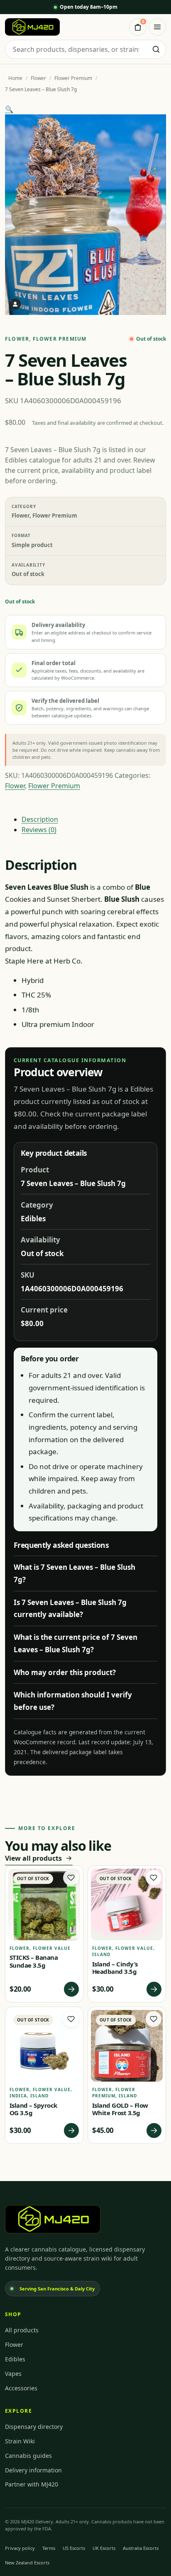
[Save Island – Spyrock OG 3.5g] (71, 2019)
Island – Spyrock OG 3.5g (33, 2109)
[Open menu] (157, 27)
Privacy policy (20, 2548)
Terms (49, 2548)
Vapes (13, 2374)
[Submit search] (156, 49)
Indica (18, 2096)
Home (15, 78)
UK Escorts (104, 2548)
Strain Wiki (20, 2441)
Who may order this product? (65, 1672)
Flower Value (52, 1948)
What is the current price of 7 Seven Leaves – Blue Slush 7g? (76, 1643)
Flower (38, 78)
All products (22, 2330)
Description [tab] (40, 819)
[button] (9, 109)
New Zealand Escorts (27, 2563)
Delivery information (33, 2470)
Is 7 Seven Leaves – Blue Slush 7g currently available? (70, 1609)
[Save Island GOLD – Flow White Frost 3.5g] (154, 2019)
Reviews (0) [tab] (39, 830)
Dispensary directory (34, 2427)
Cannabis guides (28, 2456)
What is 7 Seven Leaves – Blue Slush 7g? (75, 1573)
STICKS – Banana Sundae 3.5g (34, 1961)
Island (101, 1954)
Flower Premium (73, 78)
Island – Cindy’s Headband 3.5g (115, 1968)
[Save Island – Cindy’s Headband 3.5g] (154, 1878)
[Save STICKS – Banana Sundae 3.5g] (71, 1878)
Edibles (15, 2359)
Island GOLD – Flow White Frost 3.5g (120, 2109)
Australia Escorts (141, 2548)
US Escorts (74, 2548)
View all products (33, 1858)
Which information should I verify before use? (73, 1701)
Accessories (21, 2388)
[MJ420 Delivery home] (32, 27)
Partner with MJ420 (32, 2484)
